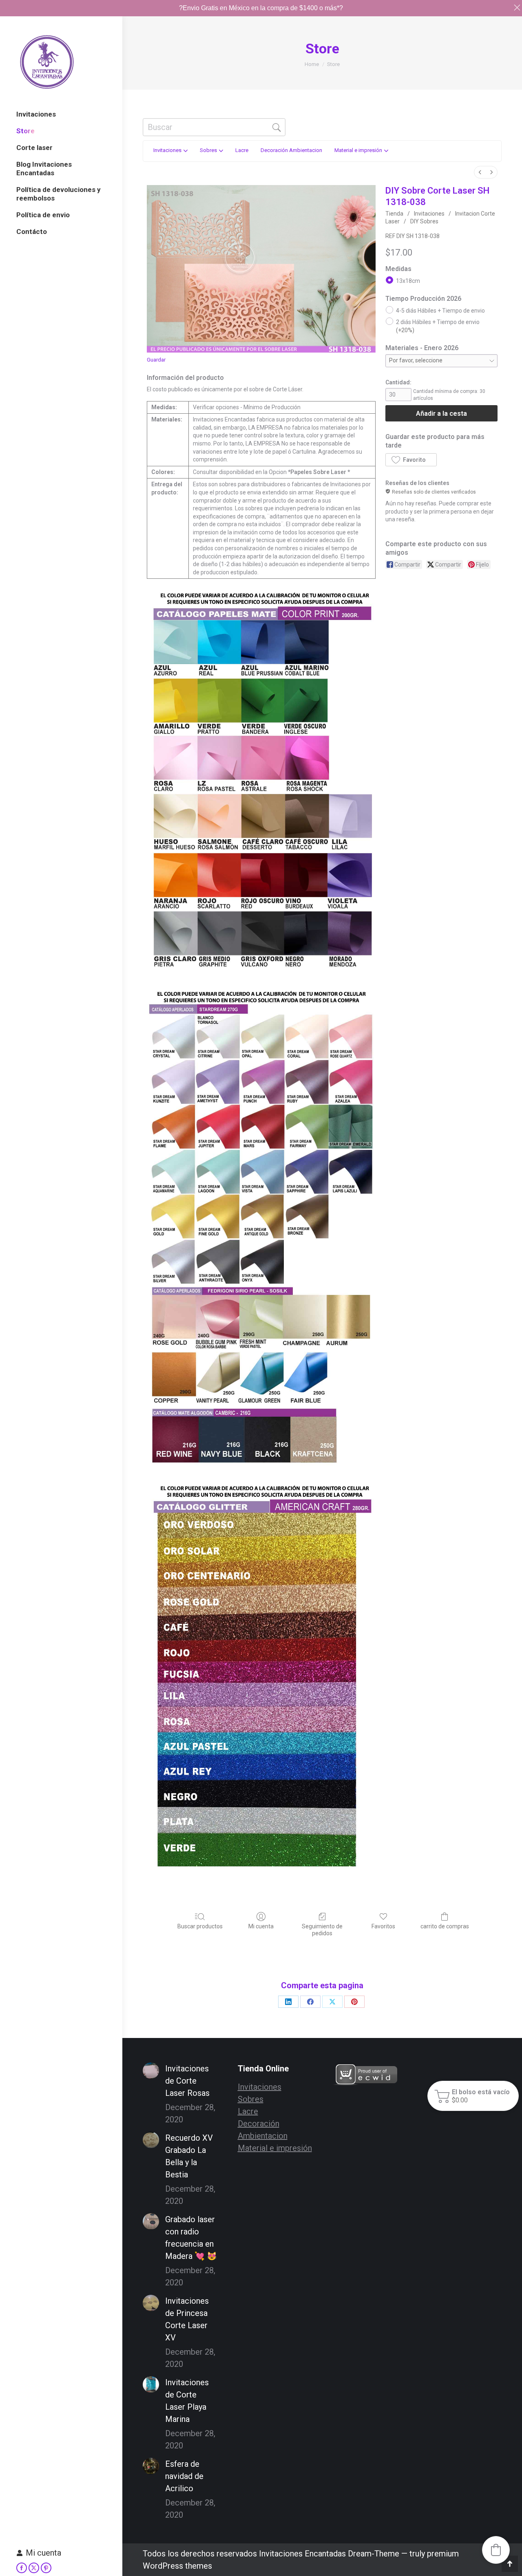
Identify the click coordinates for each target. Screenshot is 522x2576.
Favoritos (383, 1926)
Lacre (248, 2111)
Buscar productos (200, 1926)
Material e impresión (275, 2148)
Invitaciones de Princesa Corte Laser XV (187, 2319)
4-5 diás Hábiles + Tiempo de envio (440, 310)
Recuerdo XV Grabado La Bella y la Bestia (189, 2156)
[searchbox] (214, 127)
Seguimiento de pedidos (322, 1930)
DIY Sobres (424, 221)
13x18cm (408, 280)
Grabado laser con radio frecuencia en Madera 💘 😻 (191, 2238)
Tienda (394, 214)
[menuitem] (480, 172)
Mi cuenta (43, 2553)
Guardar (156, 360)
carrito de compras (445, 1926)
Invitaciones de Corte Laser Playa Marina (187, 2401)
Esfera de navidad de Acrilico (184, 2476)
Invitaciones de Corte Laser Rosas (187, 2081)
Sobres (251, 2099)
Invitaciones (429, 214)
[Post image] (151, 2071)
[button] (411, 460)
